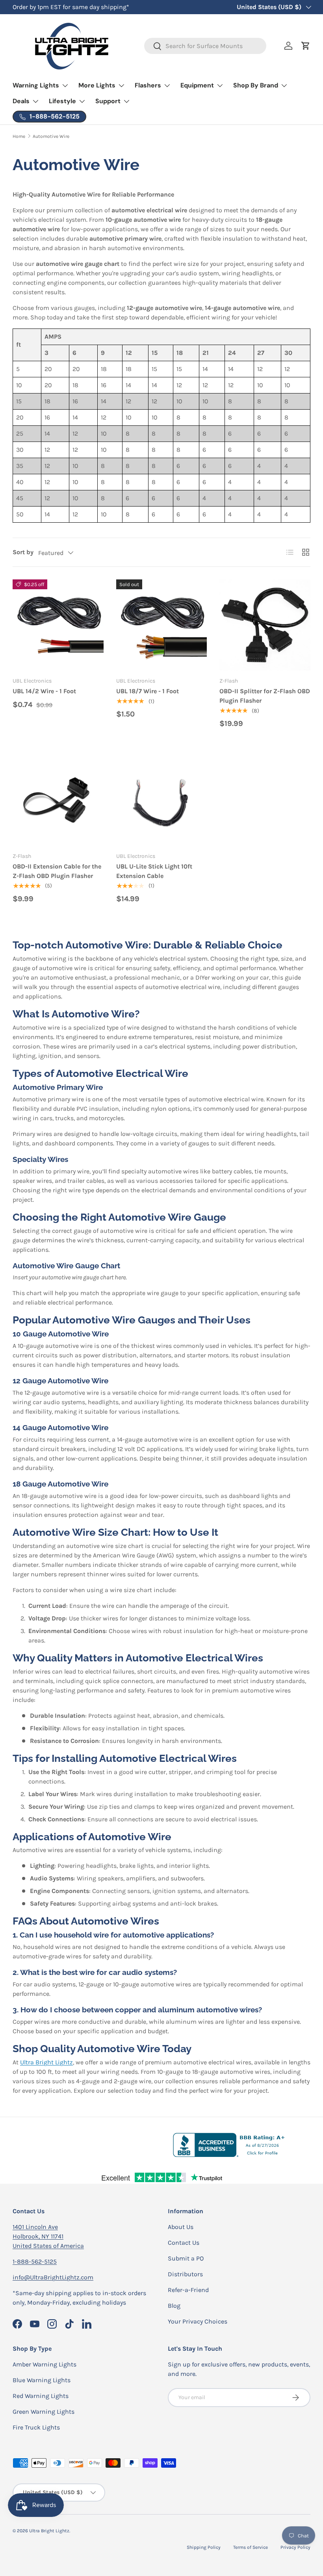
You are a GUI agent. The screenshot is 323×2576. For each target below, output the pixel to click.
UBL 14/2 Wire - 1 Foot (44, 691)
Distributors (185, 2274)
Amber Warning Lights (45, 2364)
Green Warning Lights (44, 2412)
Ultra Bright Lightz (46, 2062)
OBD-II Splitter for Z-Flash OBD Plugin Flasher (265, 696)
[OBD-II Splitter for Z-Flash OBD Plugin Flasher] (265, 625)
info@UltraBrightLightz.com (53, 2277)
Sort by (23, 552)
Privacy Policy (295, 2547)
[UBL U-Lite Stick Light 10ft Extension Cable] (162, 800)
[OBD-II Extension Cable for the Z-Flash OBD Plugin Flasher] (58, 800)
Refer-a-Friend (188, 2290)
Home (19, 136)
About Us (181, 2227)
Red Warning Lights (41, 2396)
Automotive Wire (51, 136)
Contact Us (184, 2243)
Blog (174, 2306)
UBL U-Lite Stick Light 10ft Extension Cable (154, 871)
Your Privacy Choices (198, 2321)
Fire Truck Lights (36, 2427)
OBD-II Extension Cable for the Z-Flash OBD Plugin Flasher (57, 871)
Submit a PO (186, 2258)
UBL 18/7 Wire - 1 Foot (148, 691)
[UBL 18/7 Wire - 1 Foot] (162, 625)
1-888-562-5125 (35, 2261)
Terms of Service (251, 2547)
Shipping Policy (204, 2547)
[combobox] (205, 46)
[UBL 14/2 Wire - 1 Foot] (58, 625)
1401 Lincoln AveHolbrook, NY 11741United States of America (48, 2236)
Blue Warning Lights (42, 2380)
